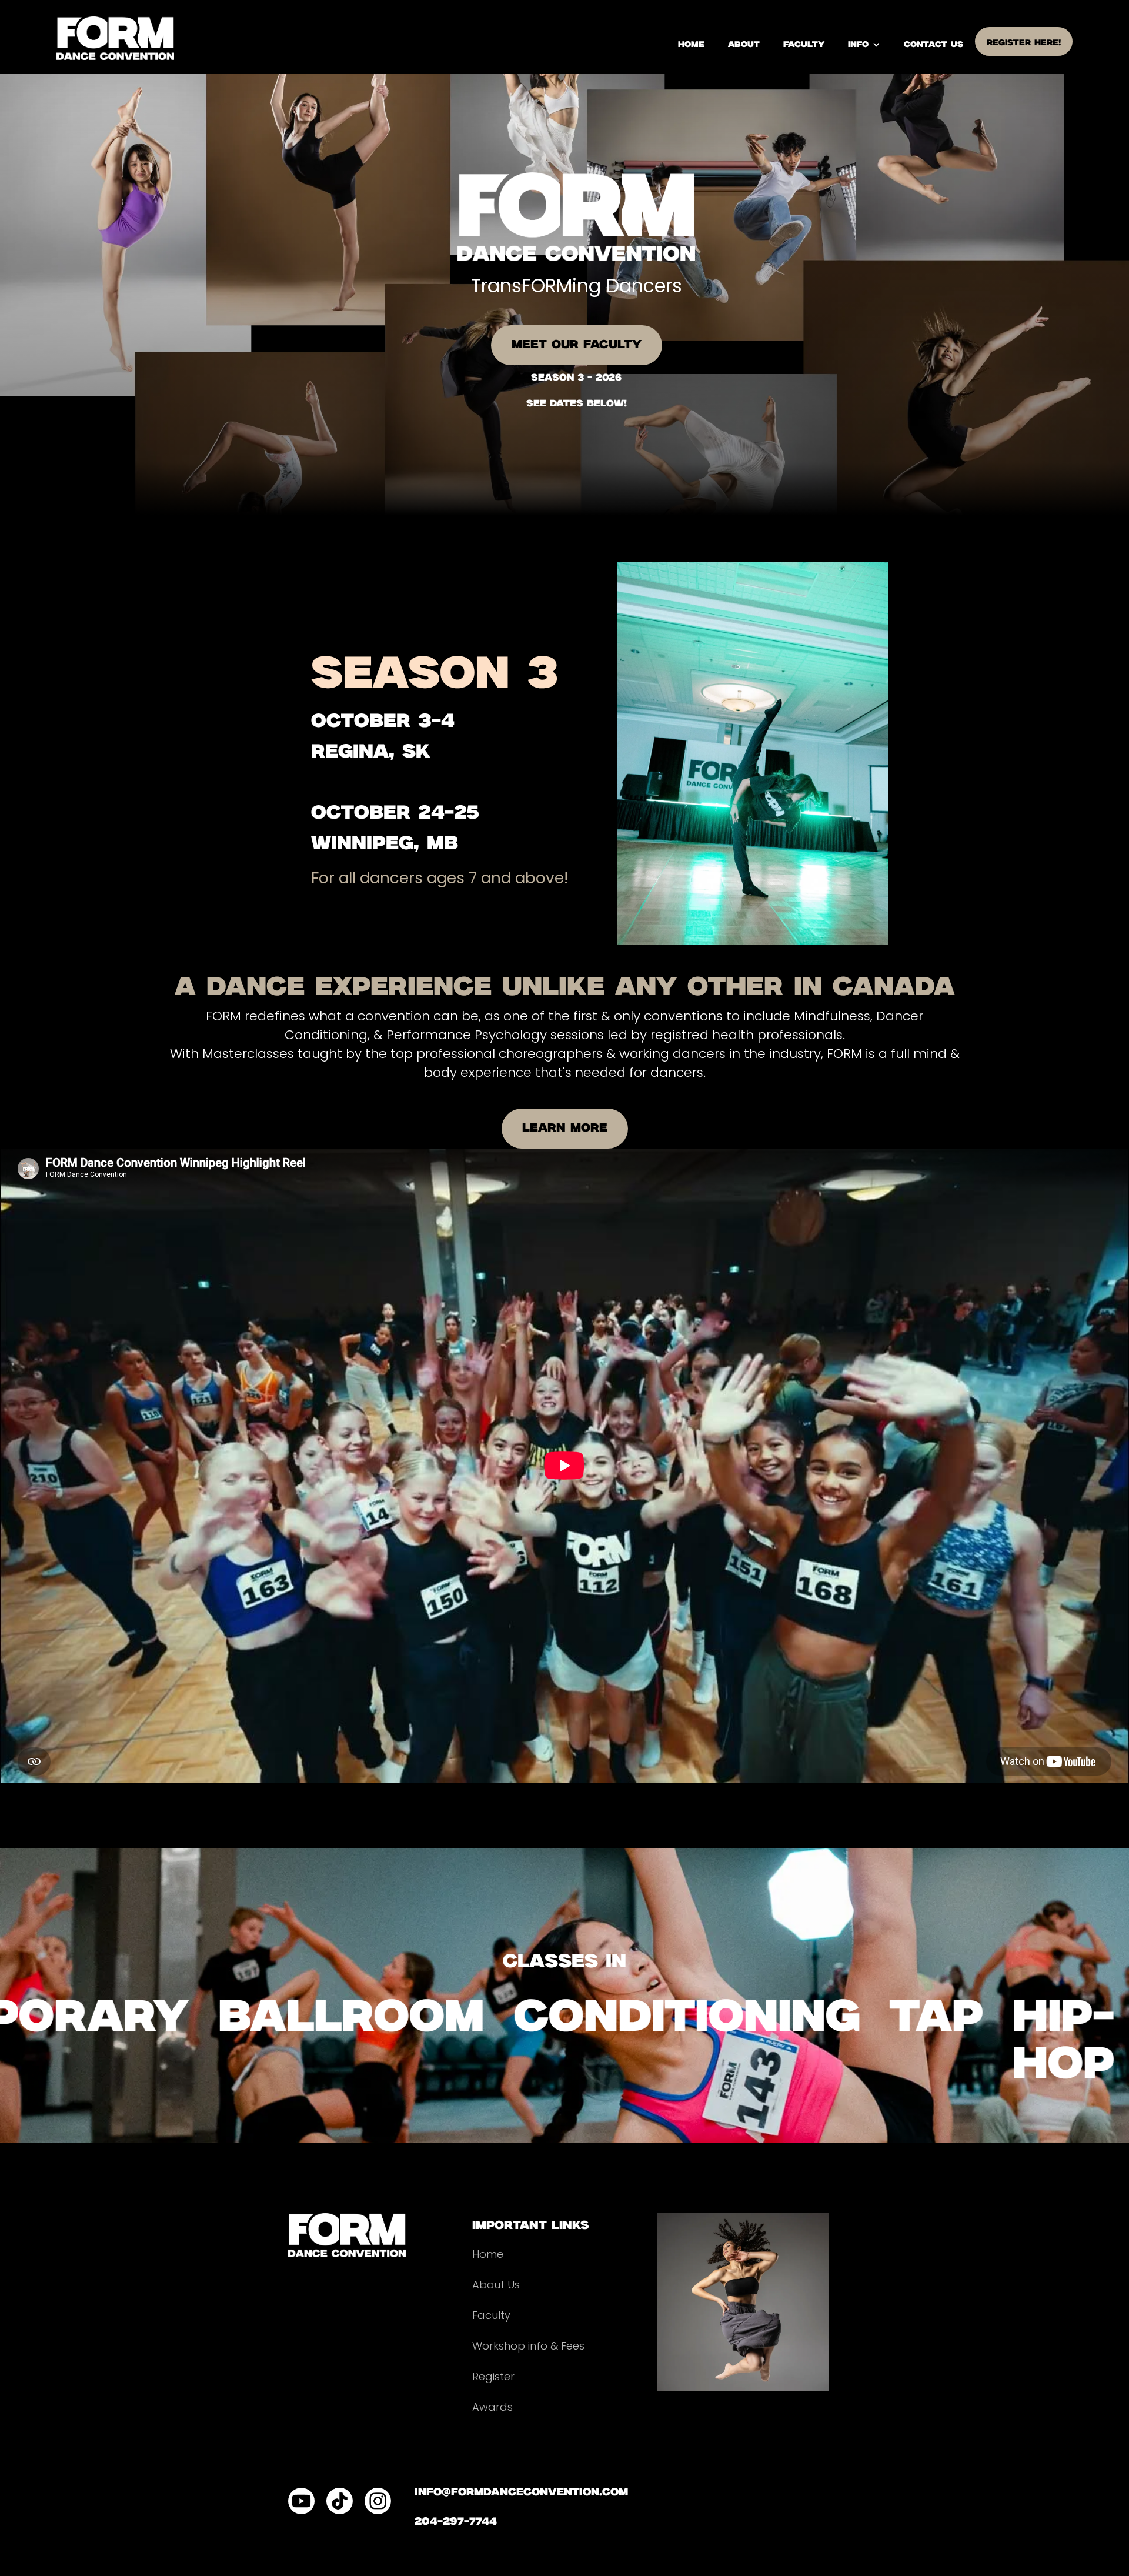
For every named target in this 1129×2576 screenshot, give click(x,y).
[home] (115, 38)
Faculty (804, 45)
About (744, 45)
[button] (864, 45)
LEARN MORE (565, 1128)
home (691, 45)
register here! (1024, 43)
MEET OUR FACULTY (577, 345)
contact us (933, 45)
